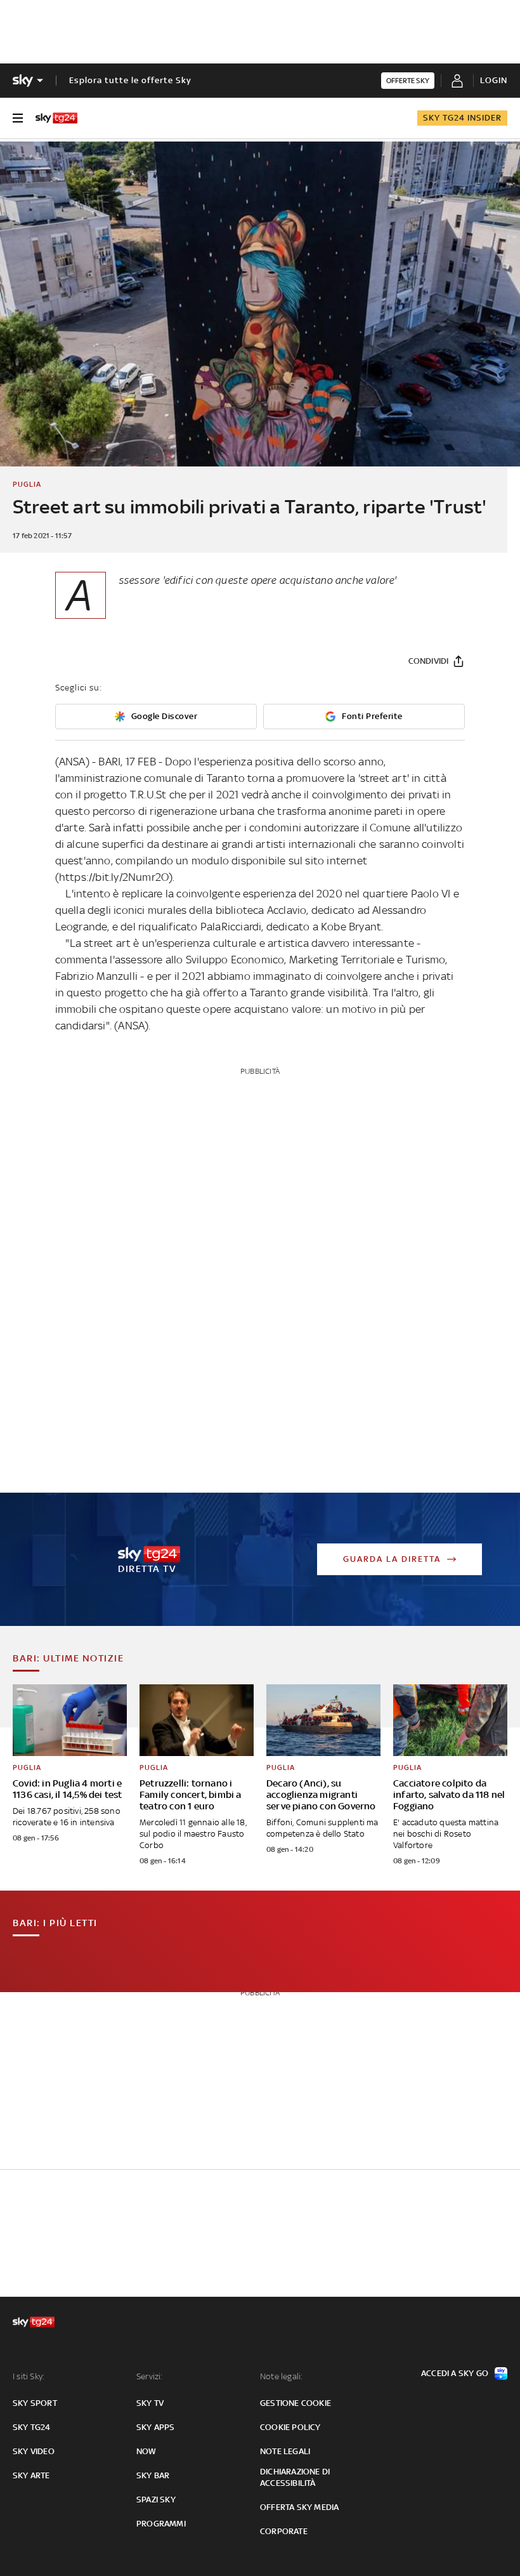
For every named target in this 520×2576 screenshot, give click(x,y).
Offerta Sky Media (299, 2507)
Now (146, 2451)
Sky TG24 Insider (462, 118)
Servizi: (150, 2376)
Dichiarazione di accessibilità (295, 2477)
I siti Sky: (29, 2376)
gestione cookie (296, 2403)
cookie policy (290, 2427)
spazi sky (156, 2500)
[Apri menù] (18, 118)
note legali (285, 2451)
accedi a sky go (455, 2373)
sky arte (31, 2475)
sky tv (150, 2403)
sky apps (156, 2427)
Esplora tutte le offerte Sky (130, 80)
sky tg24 (32, 2427)
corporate (284, 2531)
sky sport (35, 2403)
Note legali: (281, 2376)
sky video (34, 2451)
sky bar (153, 2475)
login (494, 80)
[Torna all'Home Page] (56, 118)
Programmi (161, 2524)
